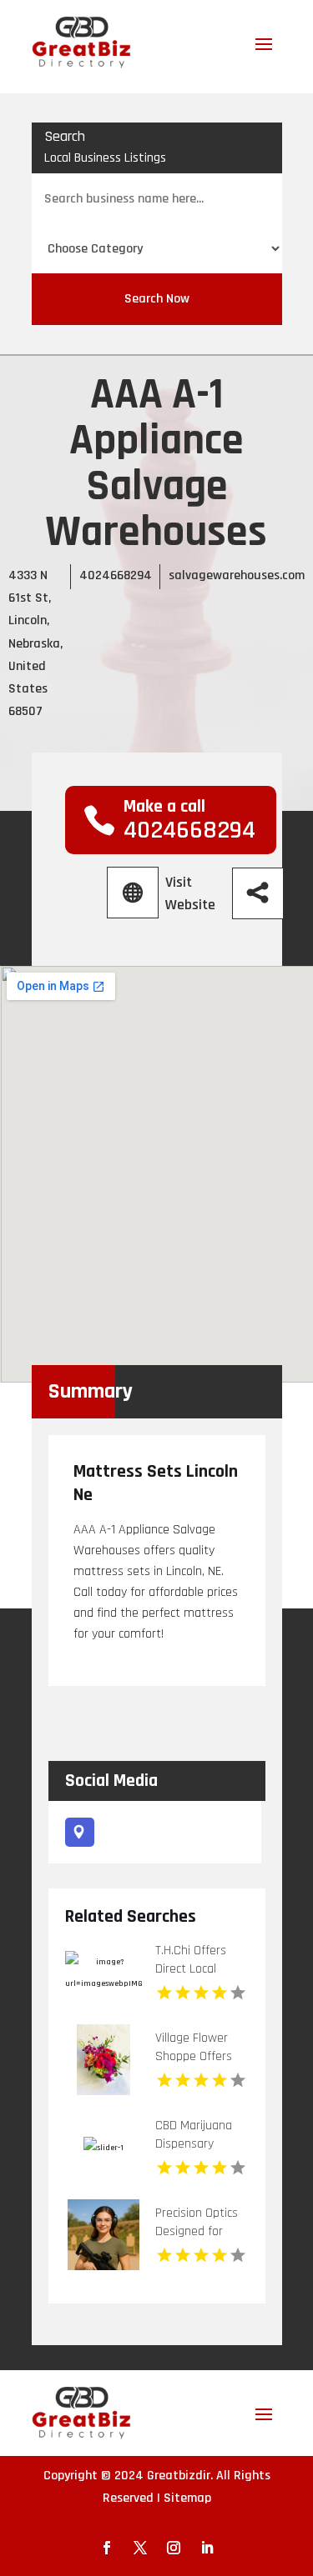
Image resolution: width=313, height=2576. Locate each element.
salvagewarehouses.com (237, 575)
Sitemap (187, 2498)
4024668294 (116, 575)
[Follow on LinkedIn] (207, 2548)
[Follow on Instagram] (174, 2548)
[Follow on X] (140, 2548)
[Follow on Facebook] (107, 2548)
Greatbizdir (179, 2476)
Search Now (157, 299)
